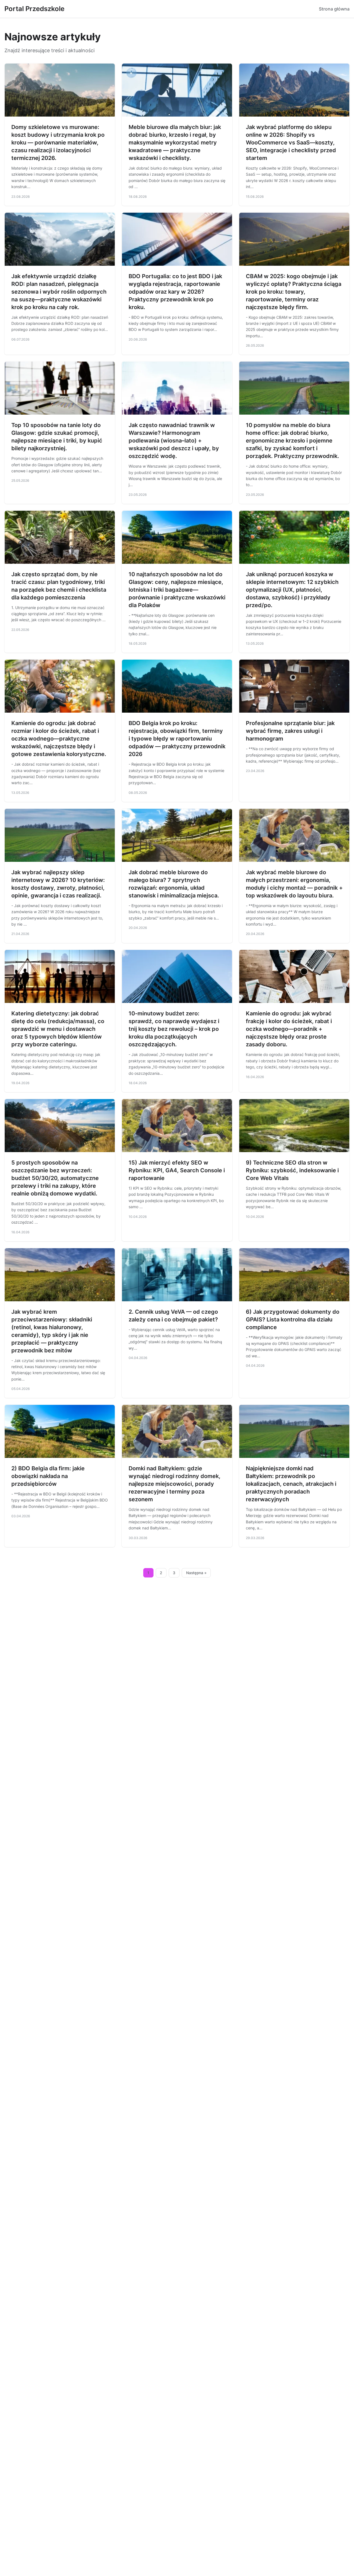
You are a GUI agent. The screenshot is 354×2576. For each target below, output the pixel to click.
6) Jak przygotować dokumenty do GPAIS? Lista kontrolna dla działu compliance (293, 1319)
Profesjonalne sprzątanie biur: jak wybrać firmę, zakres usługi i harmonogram (290, 731)
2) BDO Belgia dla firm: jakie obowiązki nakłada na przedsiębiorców (48, 1476)
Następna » (196, 1573)
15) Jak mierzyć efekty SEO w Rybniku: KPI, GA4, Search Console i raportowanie (177, 1170)
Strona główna (334, 9)
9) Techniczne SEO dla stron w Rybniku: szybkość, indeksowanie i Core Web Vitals (292, 1170)
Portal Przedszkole (34, 9)
